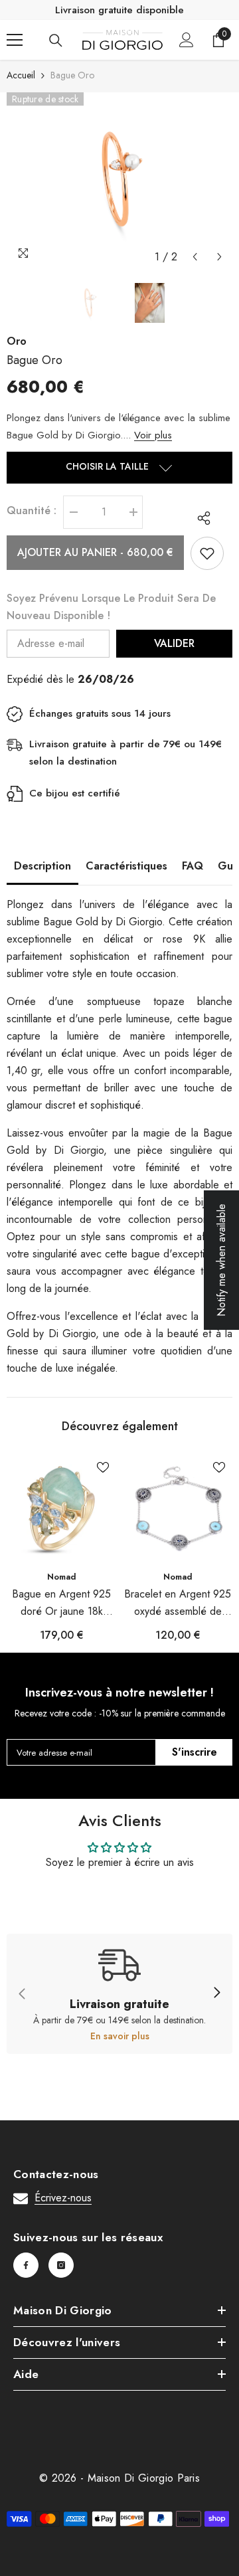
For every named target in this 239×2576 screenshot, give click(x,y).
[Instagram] (61, 2265)
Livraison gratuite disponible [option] (119, 10)
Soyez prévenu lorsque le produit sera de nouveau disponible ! (111, 607)
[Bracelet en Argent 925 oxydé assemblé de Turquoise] (178, 1509)
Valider (174, 643)
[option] (119, 181)
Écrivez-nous (63, 2198)
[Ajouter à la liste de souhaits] (207, 553)
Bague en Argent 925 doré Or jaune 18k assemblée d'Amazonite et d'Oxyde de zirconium (62, 1603)
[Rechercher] (56, 41)
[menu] (15, 40)
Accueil (21, 75)
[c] (216, 1993)
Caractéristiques (126, 866)
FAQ (193, 866)
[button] (195, 257)
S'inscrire (195, 1752)
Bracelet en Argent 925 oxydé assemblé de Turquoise (178, 1603)
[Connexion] (187, 40)
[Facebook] (26, 2265)
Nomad (62, 1577)
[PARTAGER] (200, 518)
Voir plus (153, 435)
